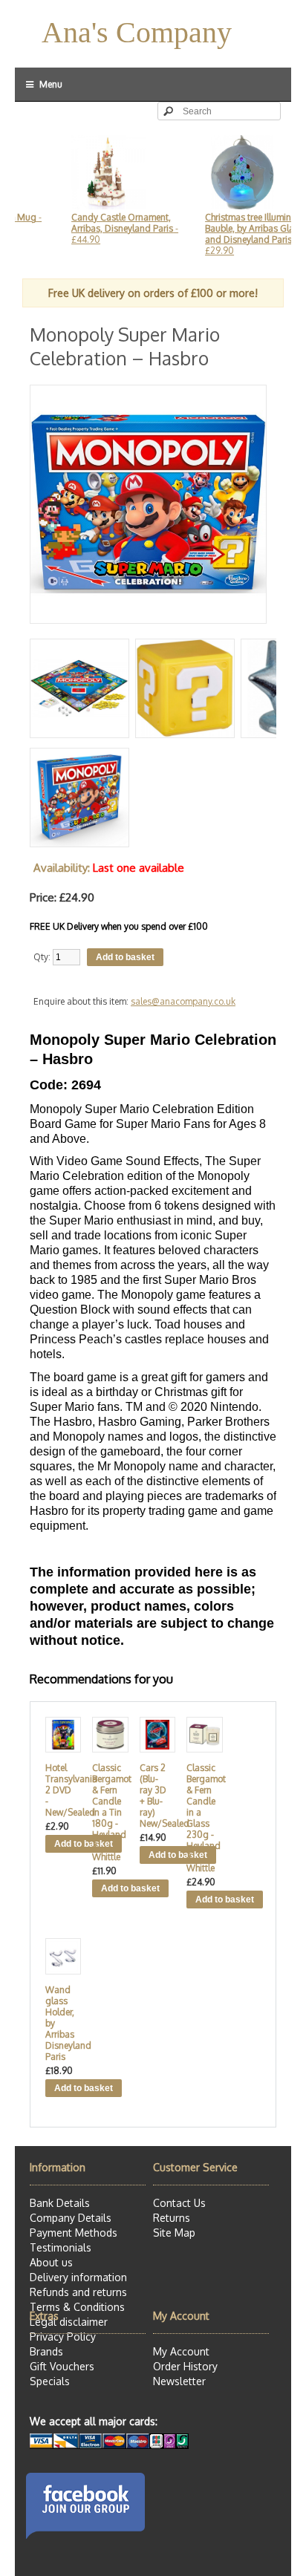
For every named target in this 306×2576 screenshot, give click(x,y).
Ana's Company (137, 32)
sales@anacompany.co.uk (183, 1001)
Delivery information (78, 2277)
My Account (181, 2351)
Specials (50, 2381)
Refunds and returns (78, 2292)
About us (51, 2262)
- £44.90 (105, 228)
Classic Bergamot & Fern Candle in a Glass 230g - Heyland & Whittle (201, 1818)
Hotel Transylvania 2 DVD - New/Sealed (60, 1790)
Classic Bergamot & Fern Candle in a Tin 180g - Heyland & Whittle (107, 1812)
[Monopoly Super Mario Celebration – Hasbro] (148, 617)
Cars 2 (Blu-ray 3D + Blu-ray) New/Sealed (154, 1796)
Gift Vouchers (62, 2366)
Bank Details (60, 2203)
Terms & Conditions (77, 2307)
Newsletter (179, 2381)
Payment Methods (74, 2233)
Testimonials (61, 2247)
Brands (46, 2351)
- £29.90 (238, 234)
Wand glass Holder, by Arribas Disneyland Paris (60, 2023)
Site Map (174, 2233)
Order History (185, 2366)
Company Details (71, 2218)
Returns (172, 2218)
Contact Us (179, 2203)
